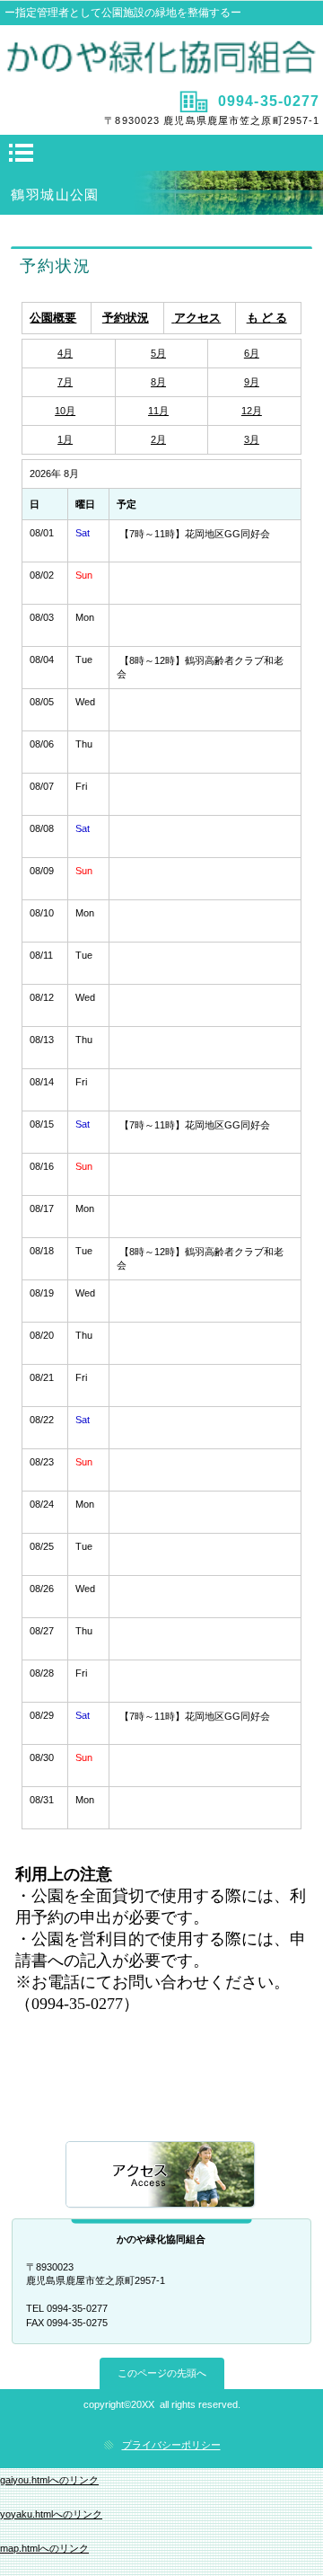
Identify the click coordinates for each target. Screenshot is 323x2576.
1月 (65, 439)
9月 (252, 382)
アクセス (161, 2176)
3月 (252, 439)
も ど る (267, 318)
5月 (158, 353)
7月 (65, 382)
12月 (252, 411)
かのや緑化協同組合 (162, 56)
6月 (252, 353)
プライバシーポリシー (171, 2445)
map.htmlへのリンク (44, 2548)
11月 (158, 411)
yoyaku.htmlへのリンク (51, 2514)
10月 (65, 411)
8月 (158, 382)
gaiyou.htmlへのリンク (49, 2480)
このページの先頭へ (162, 2373)
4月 (65, 353)
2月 (158, 439)
